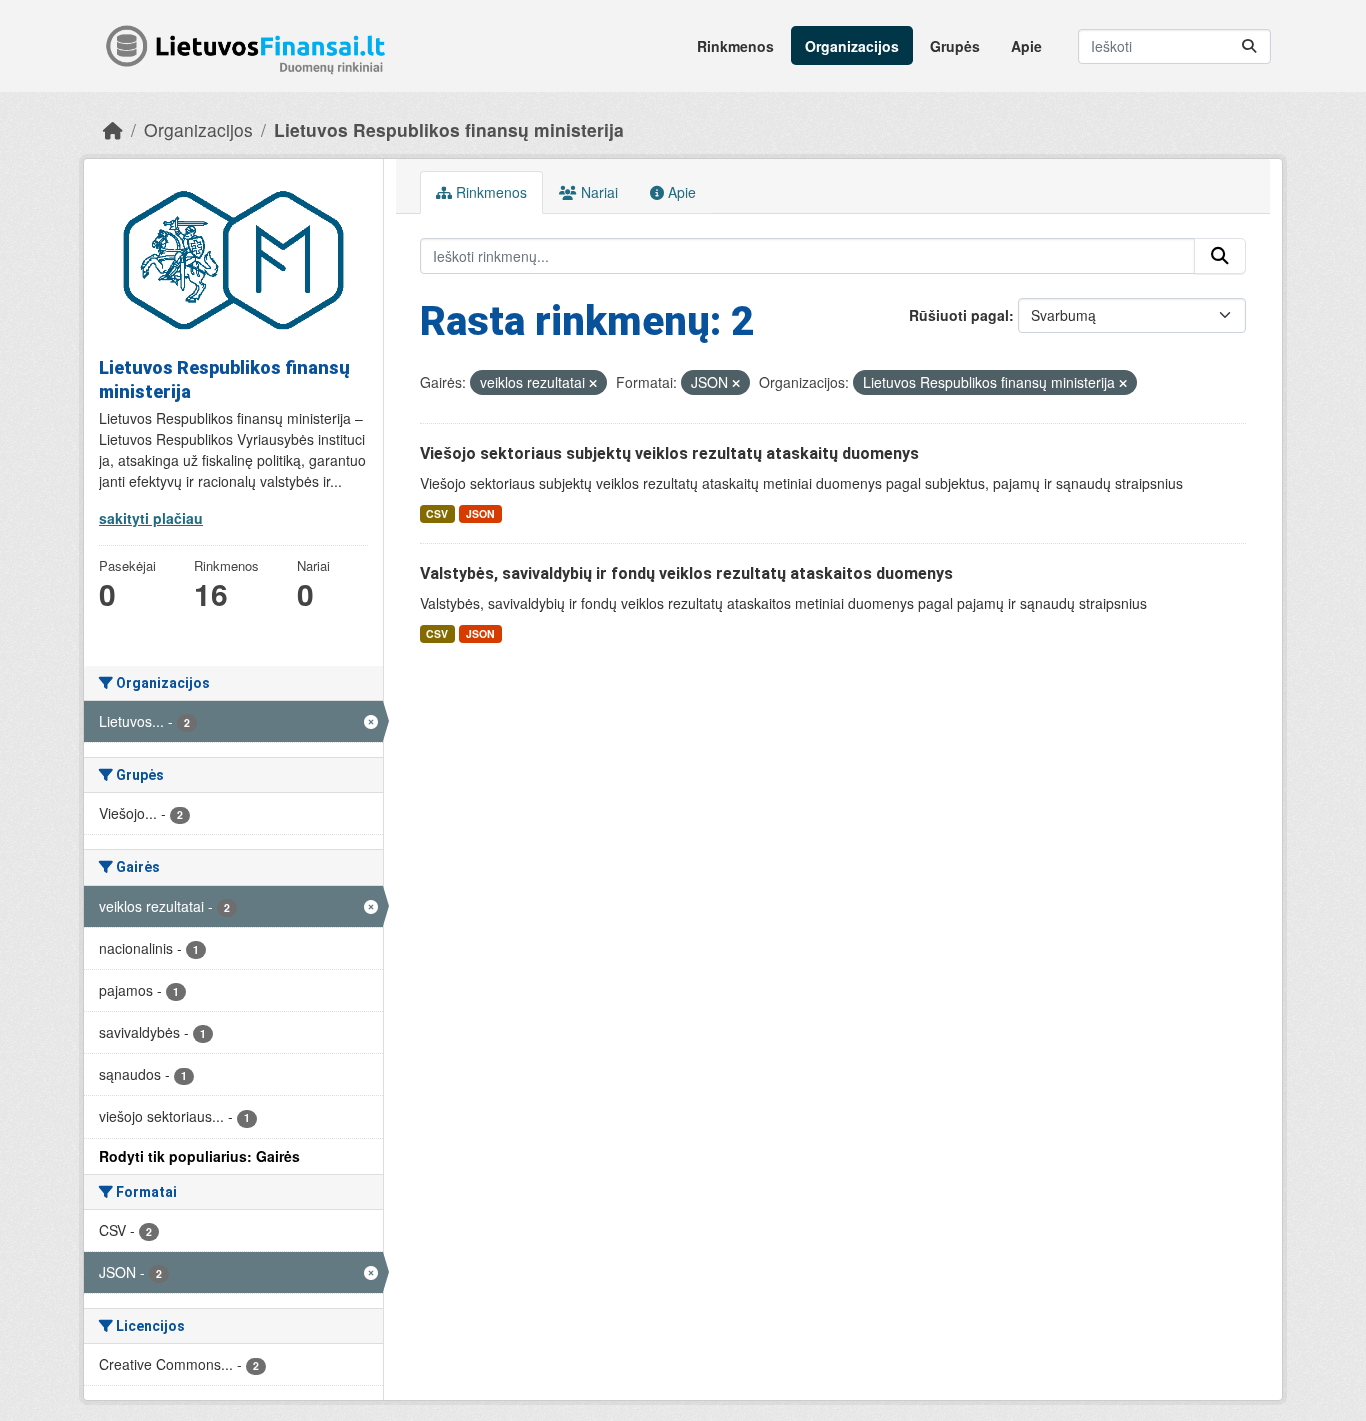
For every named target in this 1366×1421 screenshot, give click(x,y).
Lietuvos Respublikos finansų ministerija (449, 129)
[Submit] (1249, 46)
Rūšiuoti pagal (959, 315)
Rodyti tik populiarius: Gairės (199, 1156)
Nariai (597, 192)
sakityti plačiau (151, 518)
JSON (480, 513)
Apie (1026, 46)
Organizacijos (852, 46)
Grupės (955, 46)
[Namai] (113, 129)
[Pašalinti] (593, 383)
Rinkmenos (735, 46)
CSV (437, 513)
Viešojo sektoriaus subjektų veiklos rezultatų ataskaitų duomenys (669, 453)
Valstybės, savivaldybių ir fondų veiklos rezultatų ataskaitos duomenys (686, 573)
